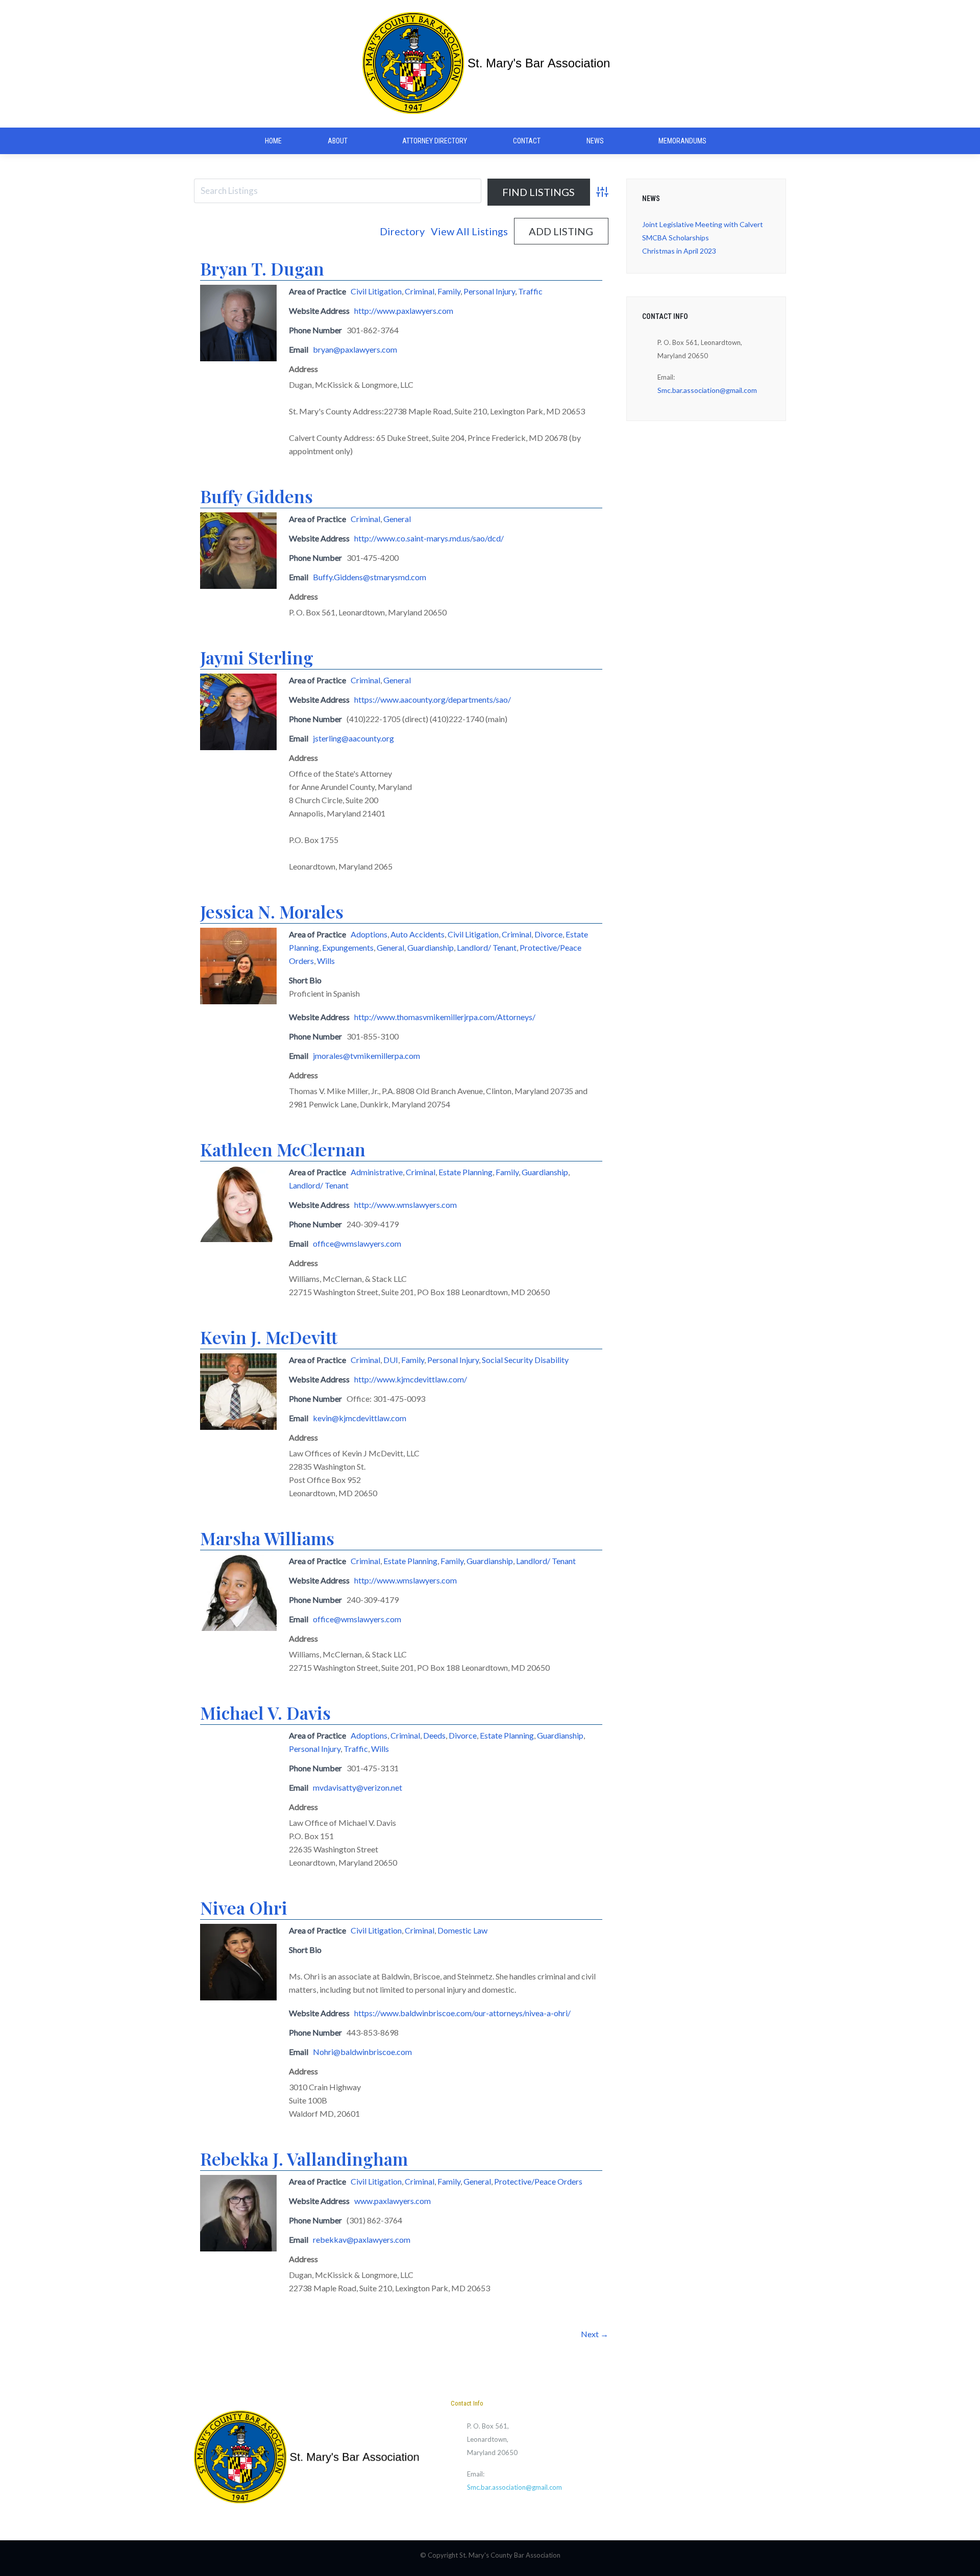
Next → (595, 2334)
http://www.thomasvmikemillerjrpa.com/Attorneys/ (445, 1017)
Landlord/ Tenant (487, 947)
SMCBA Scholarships (676, 238)
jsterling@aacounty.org (353, 738)
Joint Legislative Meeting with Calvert (703, 224)
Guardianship (431, 947)
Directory (402, 231)
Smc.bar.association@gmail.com (707, 390)
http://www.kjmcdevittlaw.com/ (411, 1379)
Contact (527, 141)
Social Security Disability (525, 1360)
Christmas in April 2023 (679, 251)
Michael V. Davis (265, 1713)
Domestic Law (462, 1930)
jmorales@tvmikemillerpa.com (366, 1056)
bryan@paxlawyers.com (355, 349)
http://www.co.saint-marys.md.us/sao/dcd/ (429, 538)
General (397, 519)
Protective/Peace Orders (538, 2181)
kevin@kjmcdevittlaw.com (360, 1418)
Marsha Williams (267, 1538)
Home (273, 141)
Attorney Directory (435, 141)
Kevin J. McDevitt (269, 1337)
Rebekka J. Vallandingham (304, 2159)
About (338, 141)
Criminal (420, 291)
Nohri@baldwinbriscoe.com (362, 2052)
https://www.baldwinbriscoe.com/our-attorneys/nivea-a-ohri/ (462, 2013)
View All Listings (469, 231)
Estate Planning (465, 1172)
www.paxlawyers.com (393, 2201)
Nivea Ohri (244, 1908)
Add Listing (561, 231)
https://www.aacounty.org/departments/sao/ (433, 699)
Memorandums (682, 141)
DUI (391, 1360)
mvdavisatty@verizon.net (358, 1787)
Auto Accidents (418, 934)
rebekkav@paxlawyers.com (362, 2239)
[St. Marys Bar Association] (490, 64)
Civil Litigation (376, 291)
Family (449, 291)
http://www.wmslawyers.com (406, 1205)
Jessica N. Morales (272, 911)
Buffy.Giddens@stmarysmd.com (370, 577)
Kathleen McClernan (283, 1149)
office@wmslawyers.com (357, 1243)
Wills (326, 961)
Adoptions (369, 934)
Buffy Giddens (256, 496)
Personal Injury (489, 291)
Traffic (530, 291)
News (595, 141)
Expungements (348, 947)
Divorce (548, 934)
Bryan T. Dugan (262, 268)
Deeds (434, 1735)
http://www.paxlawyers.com (404, 311)
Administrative (377, 1172)
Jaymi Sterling (257, 657)
